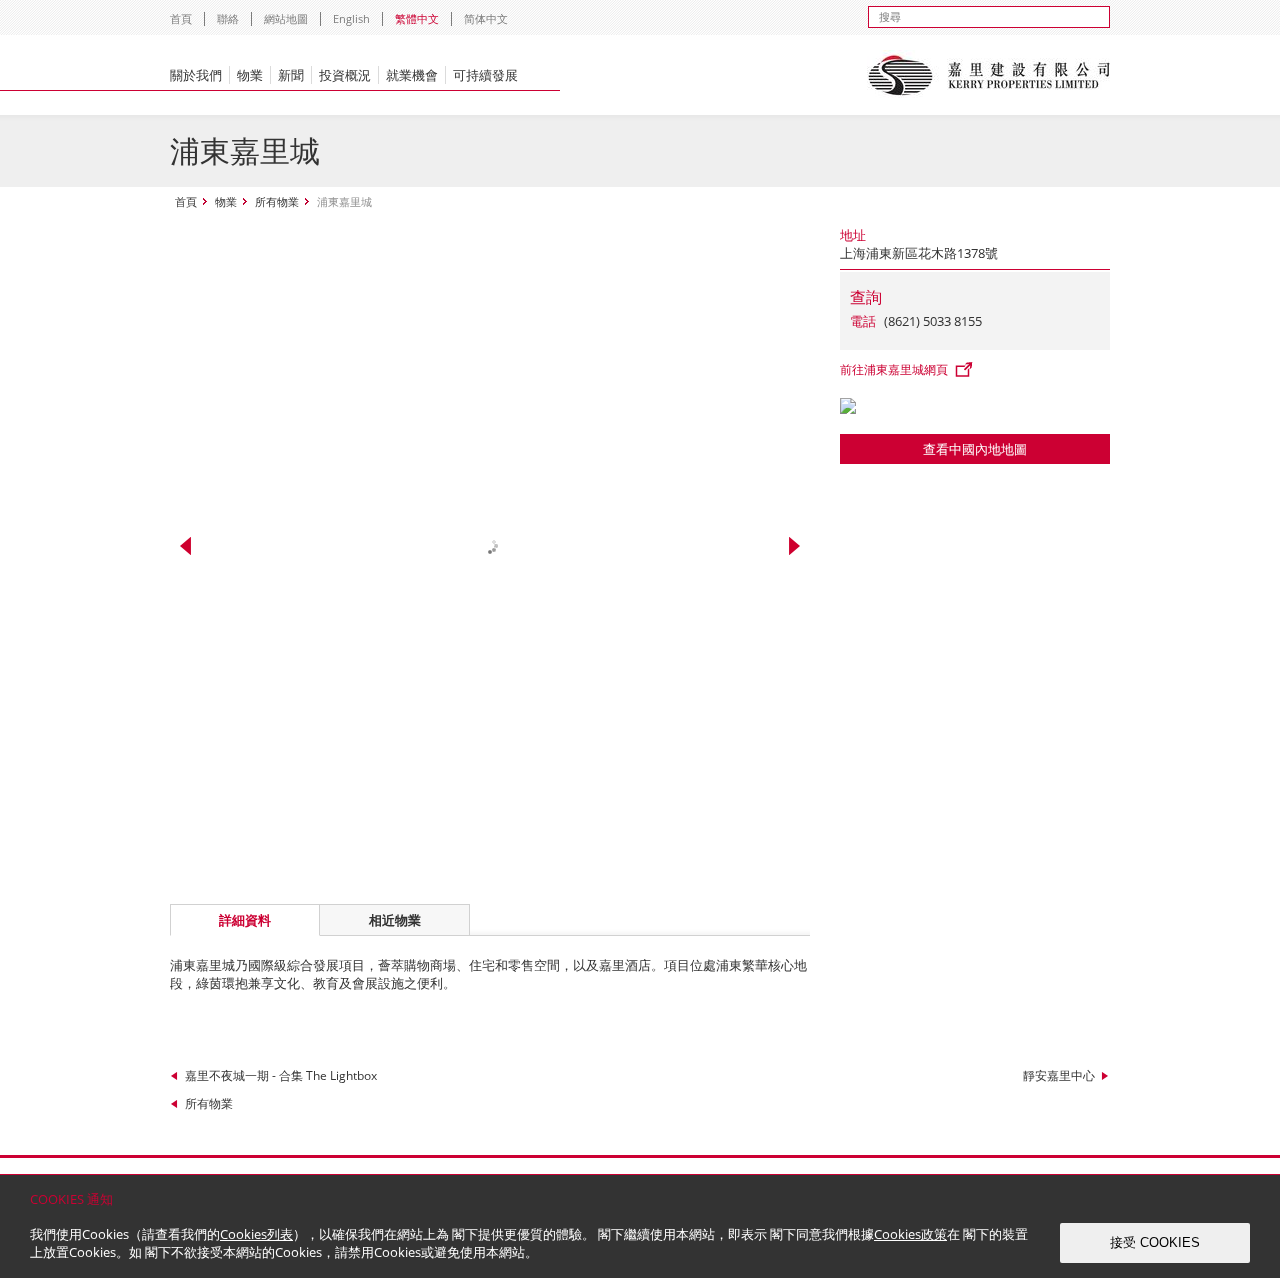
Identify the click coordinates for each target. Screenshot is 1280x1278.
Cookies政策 (910, 1234)
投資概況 (345, 75)
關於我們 (196, 75)
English (351, 18)
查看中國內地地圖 (975, 449)
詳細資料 (245, 920)
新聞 (291, 75)
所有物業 (277, 201)
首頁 (181, 18)
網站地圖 (286, 18)
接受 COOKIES (1155, 1242)
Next (794, 546)
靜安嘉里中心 (1059, 1075)
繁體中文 (417, 18)
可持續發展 (485, 75)
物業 (250, 75)
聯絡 (228, 18)
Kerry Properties (988, 75)
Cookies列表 (256, 1234)
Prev (185, 546)
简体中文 (486, 18)
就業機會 (412, 75)
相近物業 (395, 920)
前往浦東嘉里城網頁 (894, 369)
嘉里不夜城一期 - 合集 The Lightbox (281, 1075)
